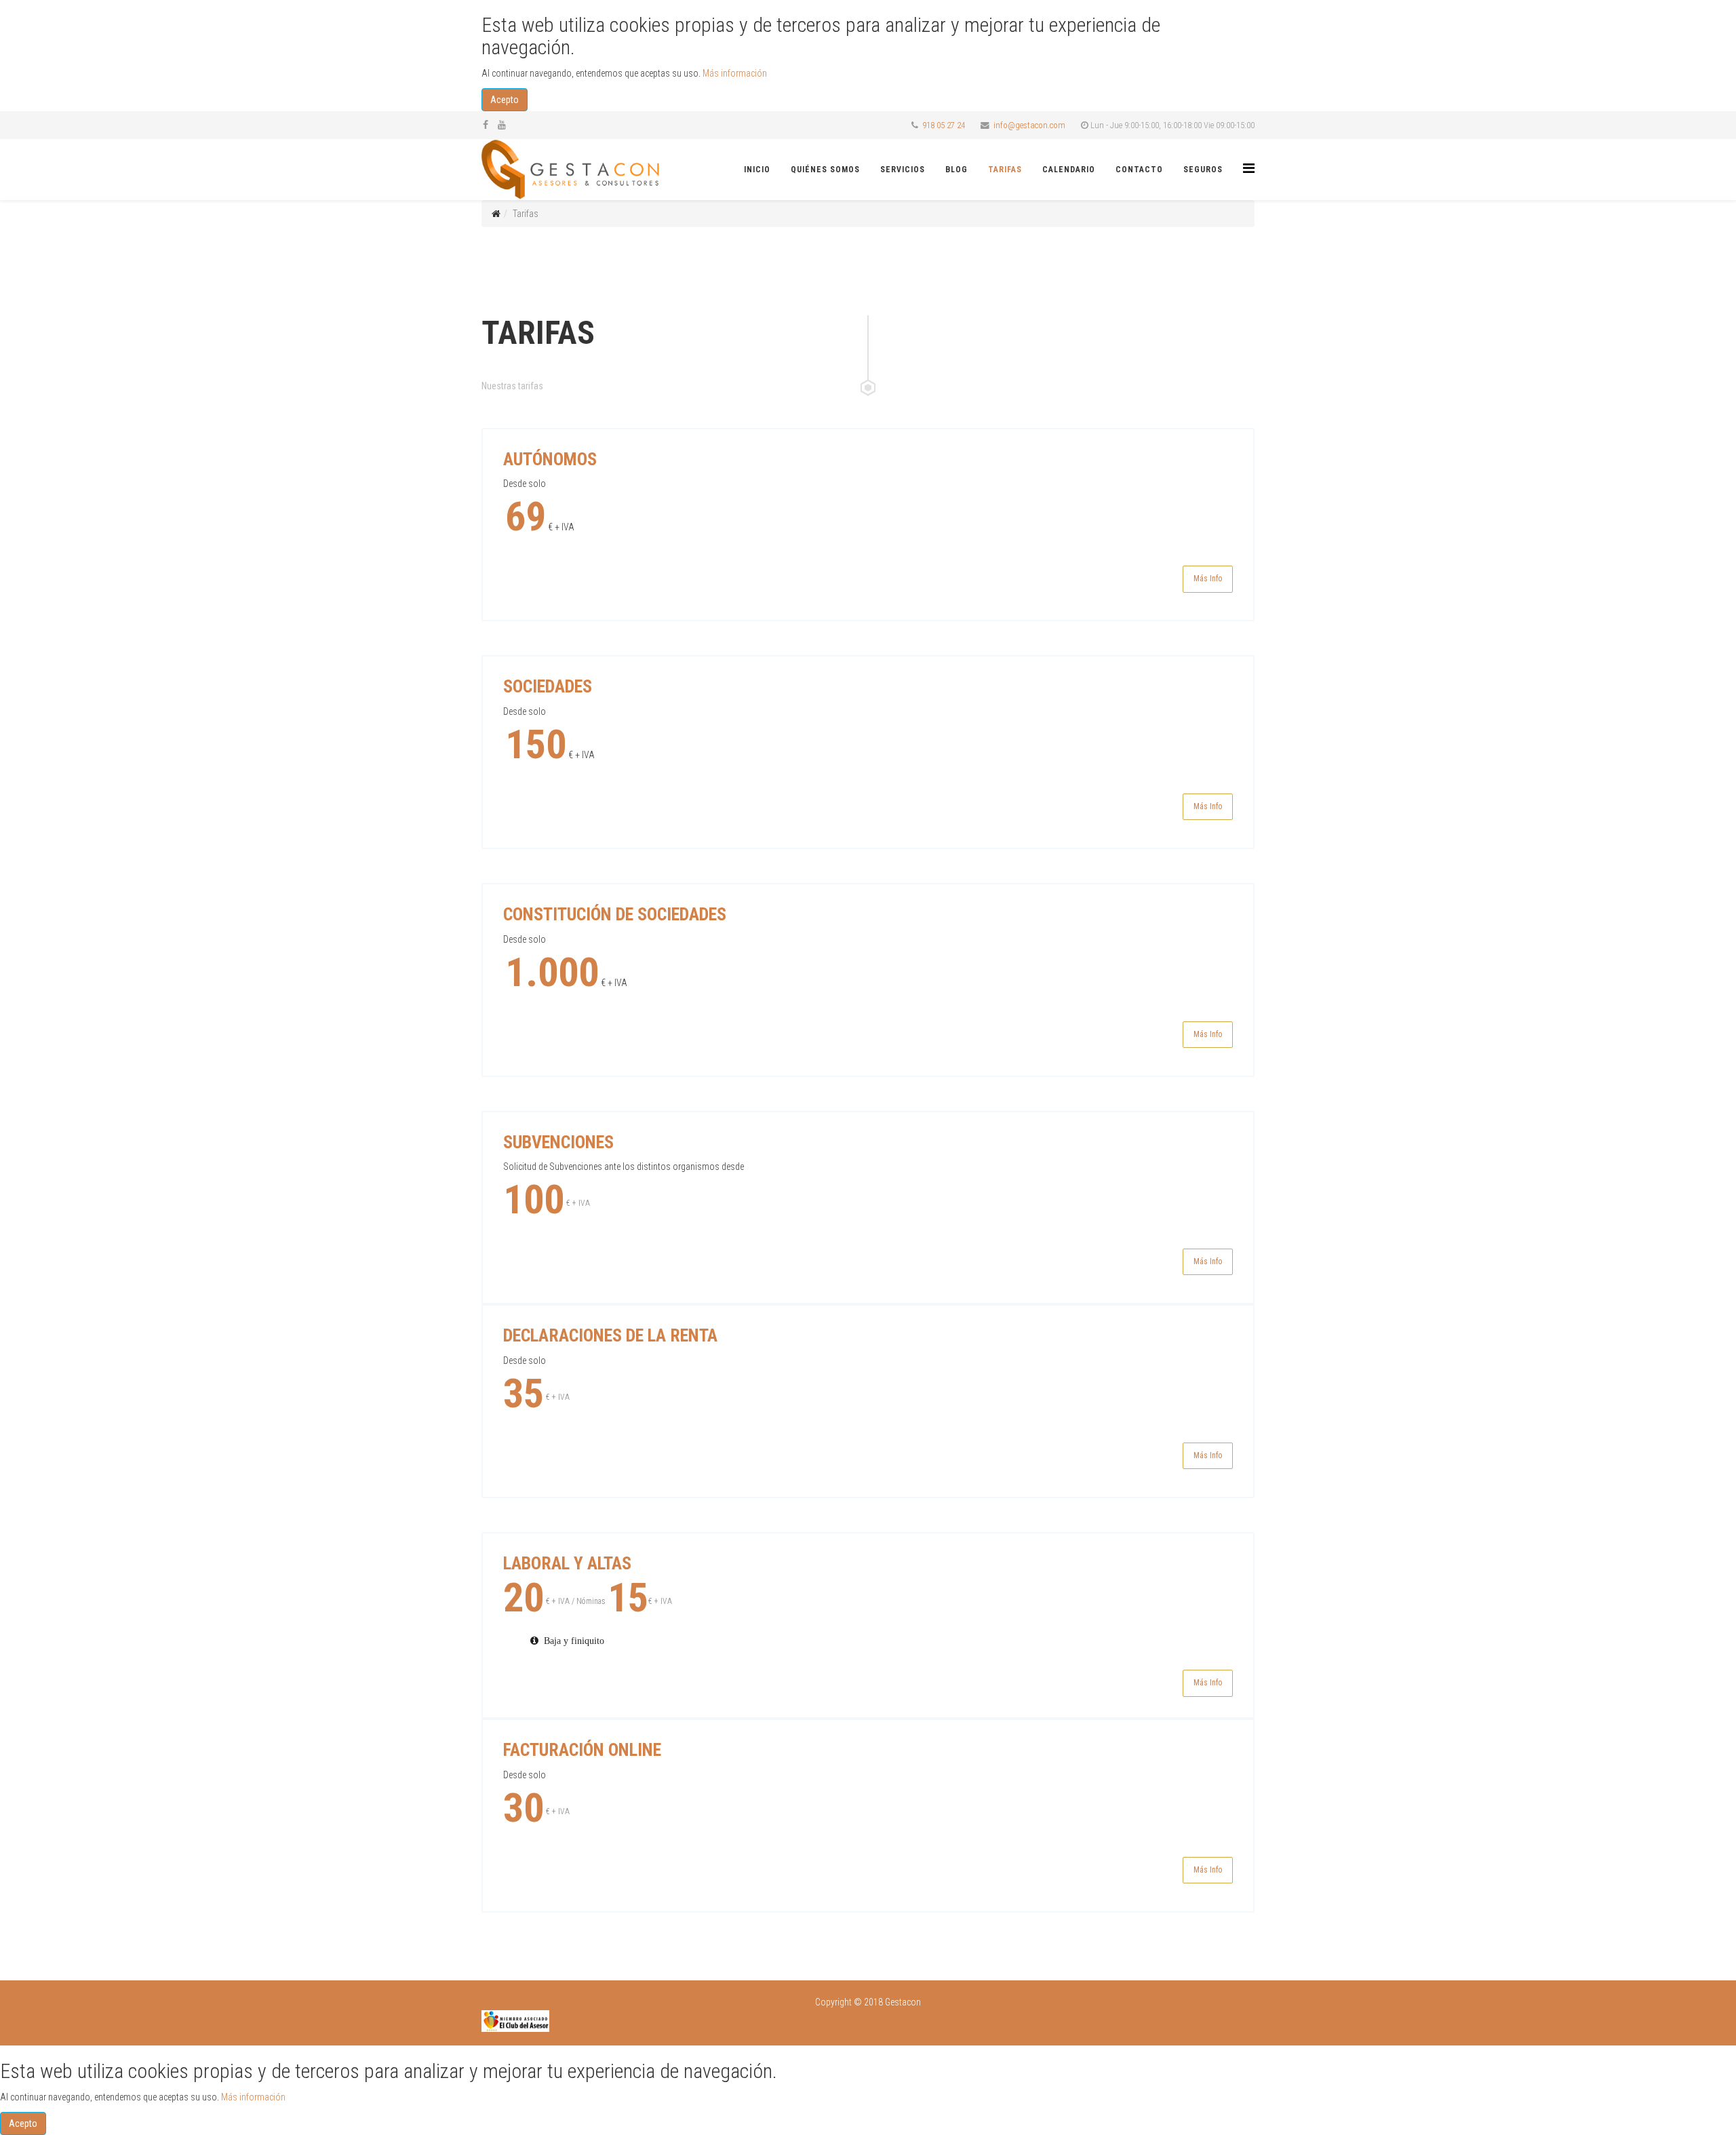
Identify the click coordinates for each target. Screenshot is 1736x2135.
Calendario (1069, 170)
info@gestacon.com (1029, 125)
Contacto (1139, 170)
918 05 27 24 (944, 125)
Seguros (1203, 170)
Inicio (757, 170)
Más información (735, 73)
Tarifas (1005, 170)
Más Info (1208, 579)
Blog (956, 170)
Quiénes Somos (825, 170)
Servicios (903, 170)
